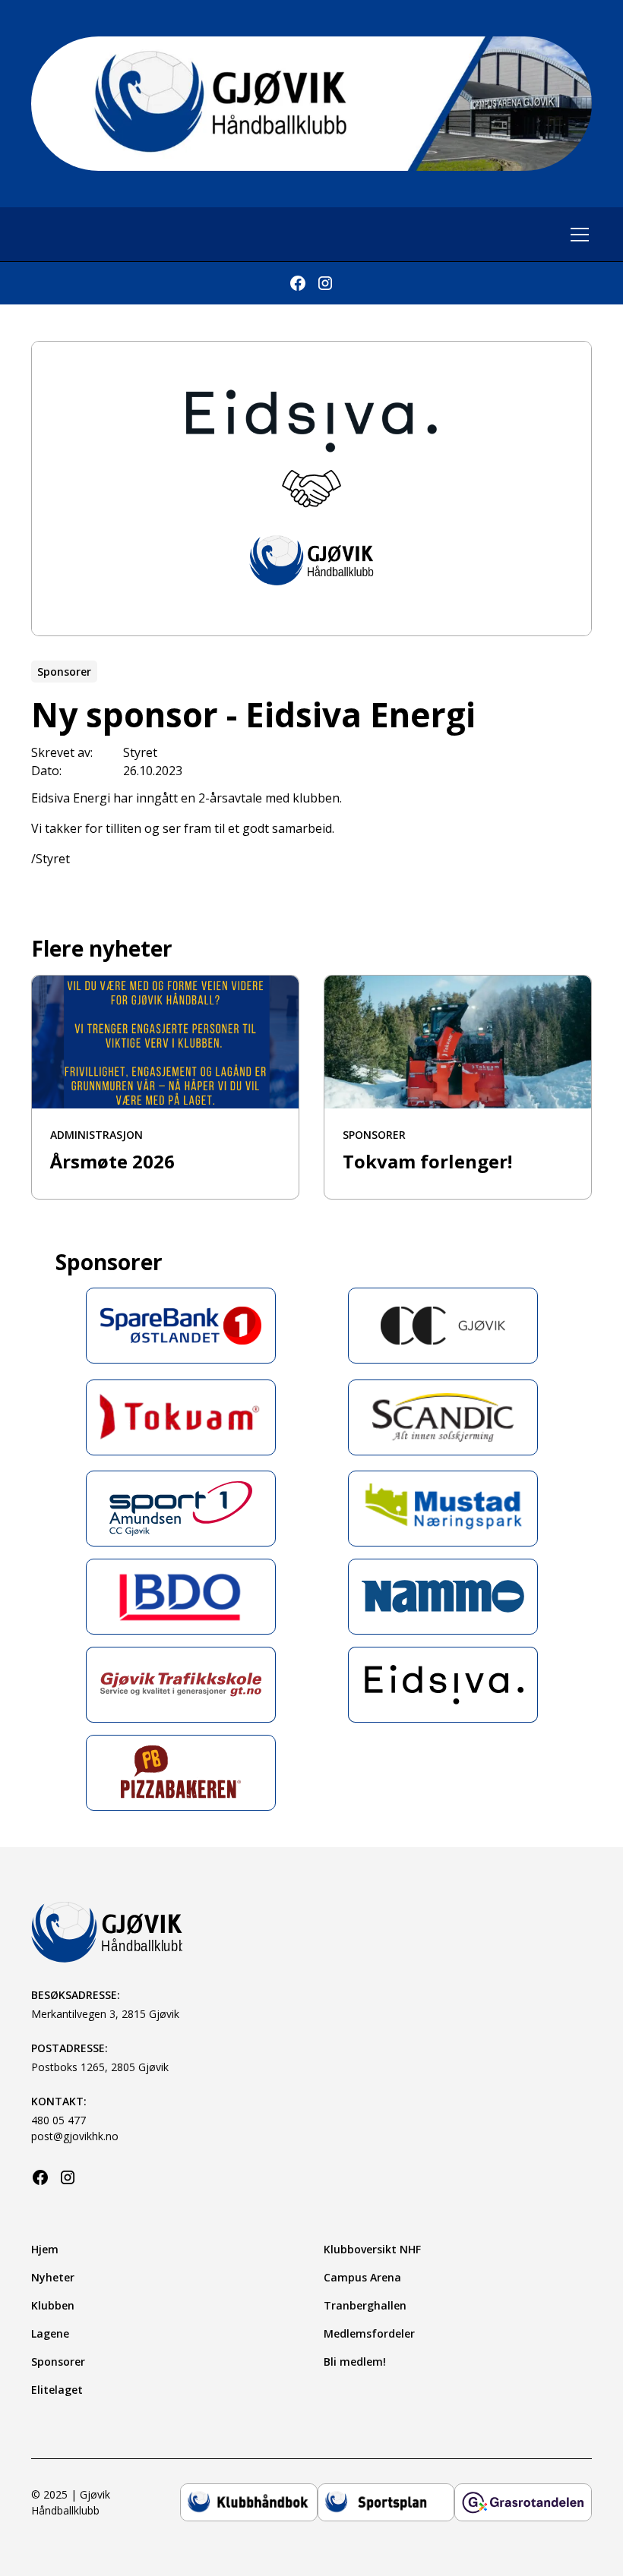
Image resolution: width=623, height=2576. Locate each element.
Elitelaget (57, 2390)
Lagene (50, 2333)
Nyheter (53, 2277)
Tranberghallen (365, 2305)
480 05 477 (59, 2120)
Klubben (53, 2305)
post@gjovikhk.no (75, 2136)
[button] (577, 235)
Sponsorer (58, 2362)
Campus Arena (362, 2277)
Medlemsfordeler (369, 2333)
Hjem (45, 2249)
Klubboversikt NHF (372, 2249)
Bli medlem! (355, 2362)
